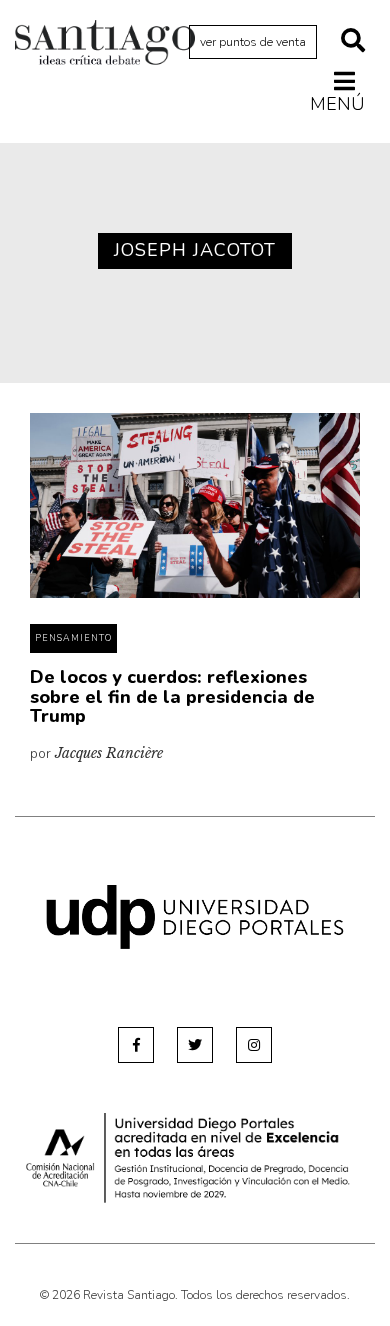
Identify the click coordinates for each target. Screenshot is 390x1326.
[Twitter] (195, 1045)
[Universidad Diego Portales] (195, 915)
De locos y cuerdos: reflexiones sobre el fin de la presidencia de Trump (172, 697)
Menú (337, 103)
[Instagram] (254, 1045)
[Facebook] (136, 1045)
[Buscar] (353, 42)
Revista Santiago (105, 45)
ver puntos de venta (253, 42)
